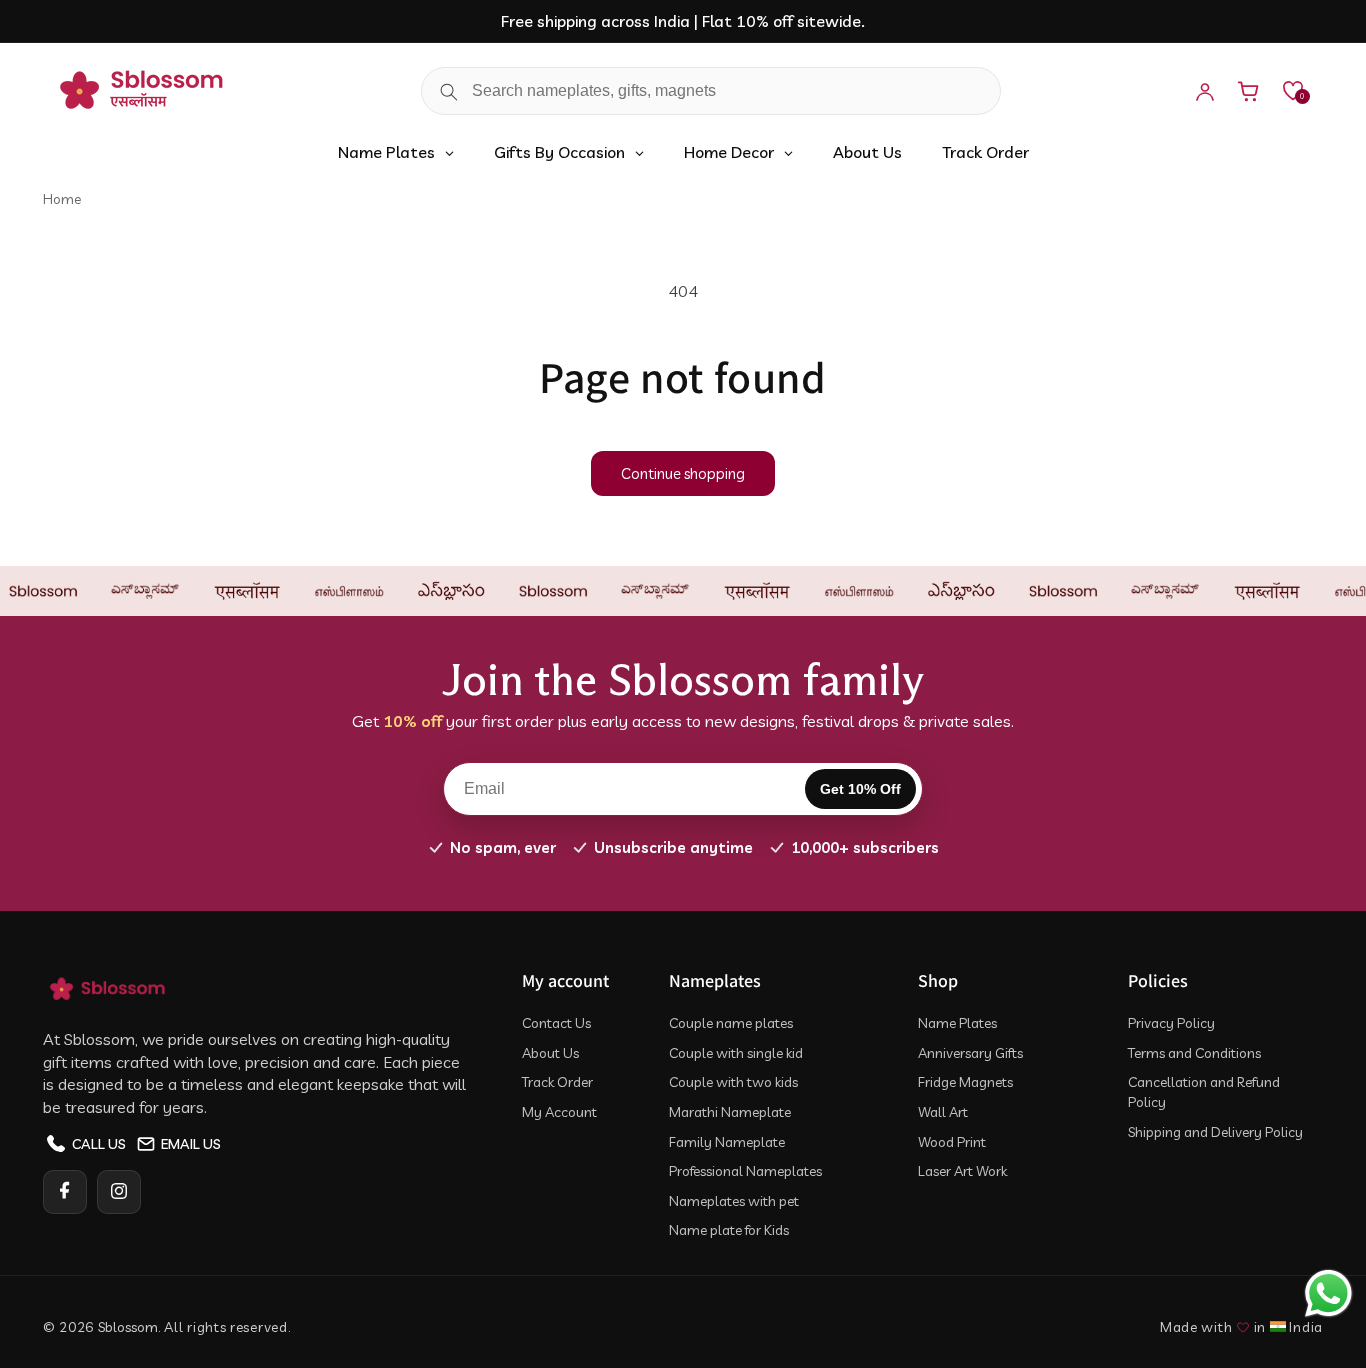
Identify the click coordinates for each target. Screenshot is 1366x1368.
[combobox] (711, 92)
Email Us (191, 1143)
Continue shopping (683, 473)
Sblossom (128, 1327)
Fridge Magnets (965, 1082)
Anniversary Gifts (970, 1052)
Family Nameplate (727, 1141)
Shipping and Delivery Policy (1215, 1131)
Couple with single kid (736, 1052)
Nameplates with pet (734, 1200)
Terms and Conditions (1194, 1052)
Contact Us (556, 1022)
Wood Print (952, 1141)
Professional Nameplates (745, 1170)
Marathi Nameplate (730, 1111)
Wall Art (943, 1111)
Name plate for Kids (729, 1230)
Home (62, 199)
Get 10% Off (860, 789)
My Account (559, 1111)
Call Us (99, 1143)
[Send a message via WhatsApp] (1328, 1293)
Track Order (557, 1082)
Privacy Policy (1171, 1022)
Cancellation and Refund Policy (1204, 1092)
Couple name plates (731, 1022)
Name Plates (957, 1022)
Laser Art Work (962, 1170)
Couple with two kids (733, 1082)
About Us (550, 1052)
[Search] (449, 92)
